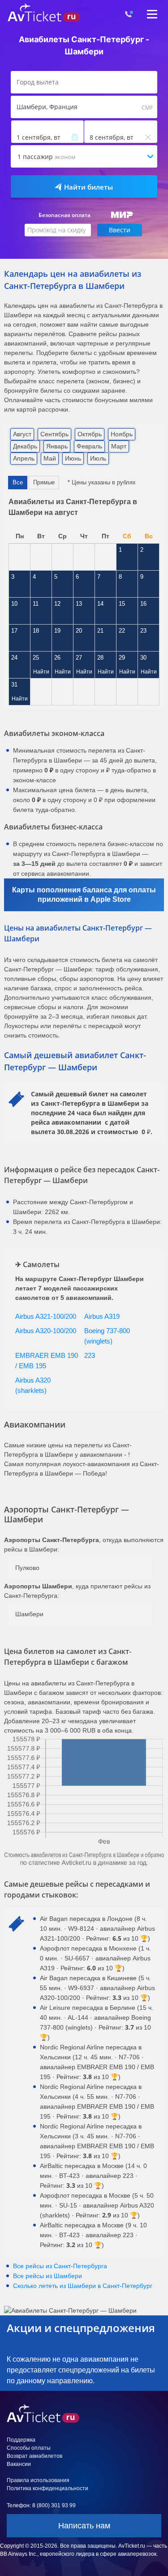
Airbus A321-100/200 (46, 1316)
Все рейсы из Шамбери (47, 2276)
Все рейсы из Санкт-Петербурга (60, 2266)
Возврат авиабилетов (34, 2456)
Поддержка (21, 2440)
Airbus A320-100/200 (46, 1331)
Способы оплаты (29, 2448)
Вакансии (19, 2464)
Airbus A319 (102, 1316)
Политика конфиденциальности (47, 2488)
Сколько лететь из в (83, 2286)
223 (90, 1355)
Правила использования (38, 2480)
